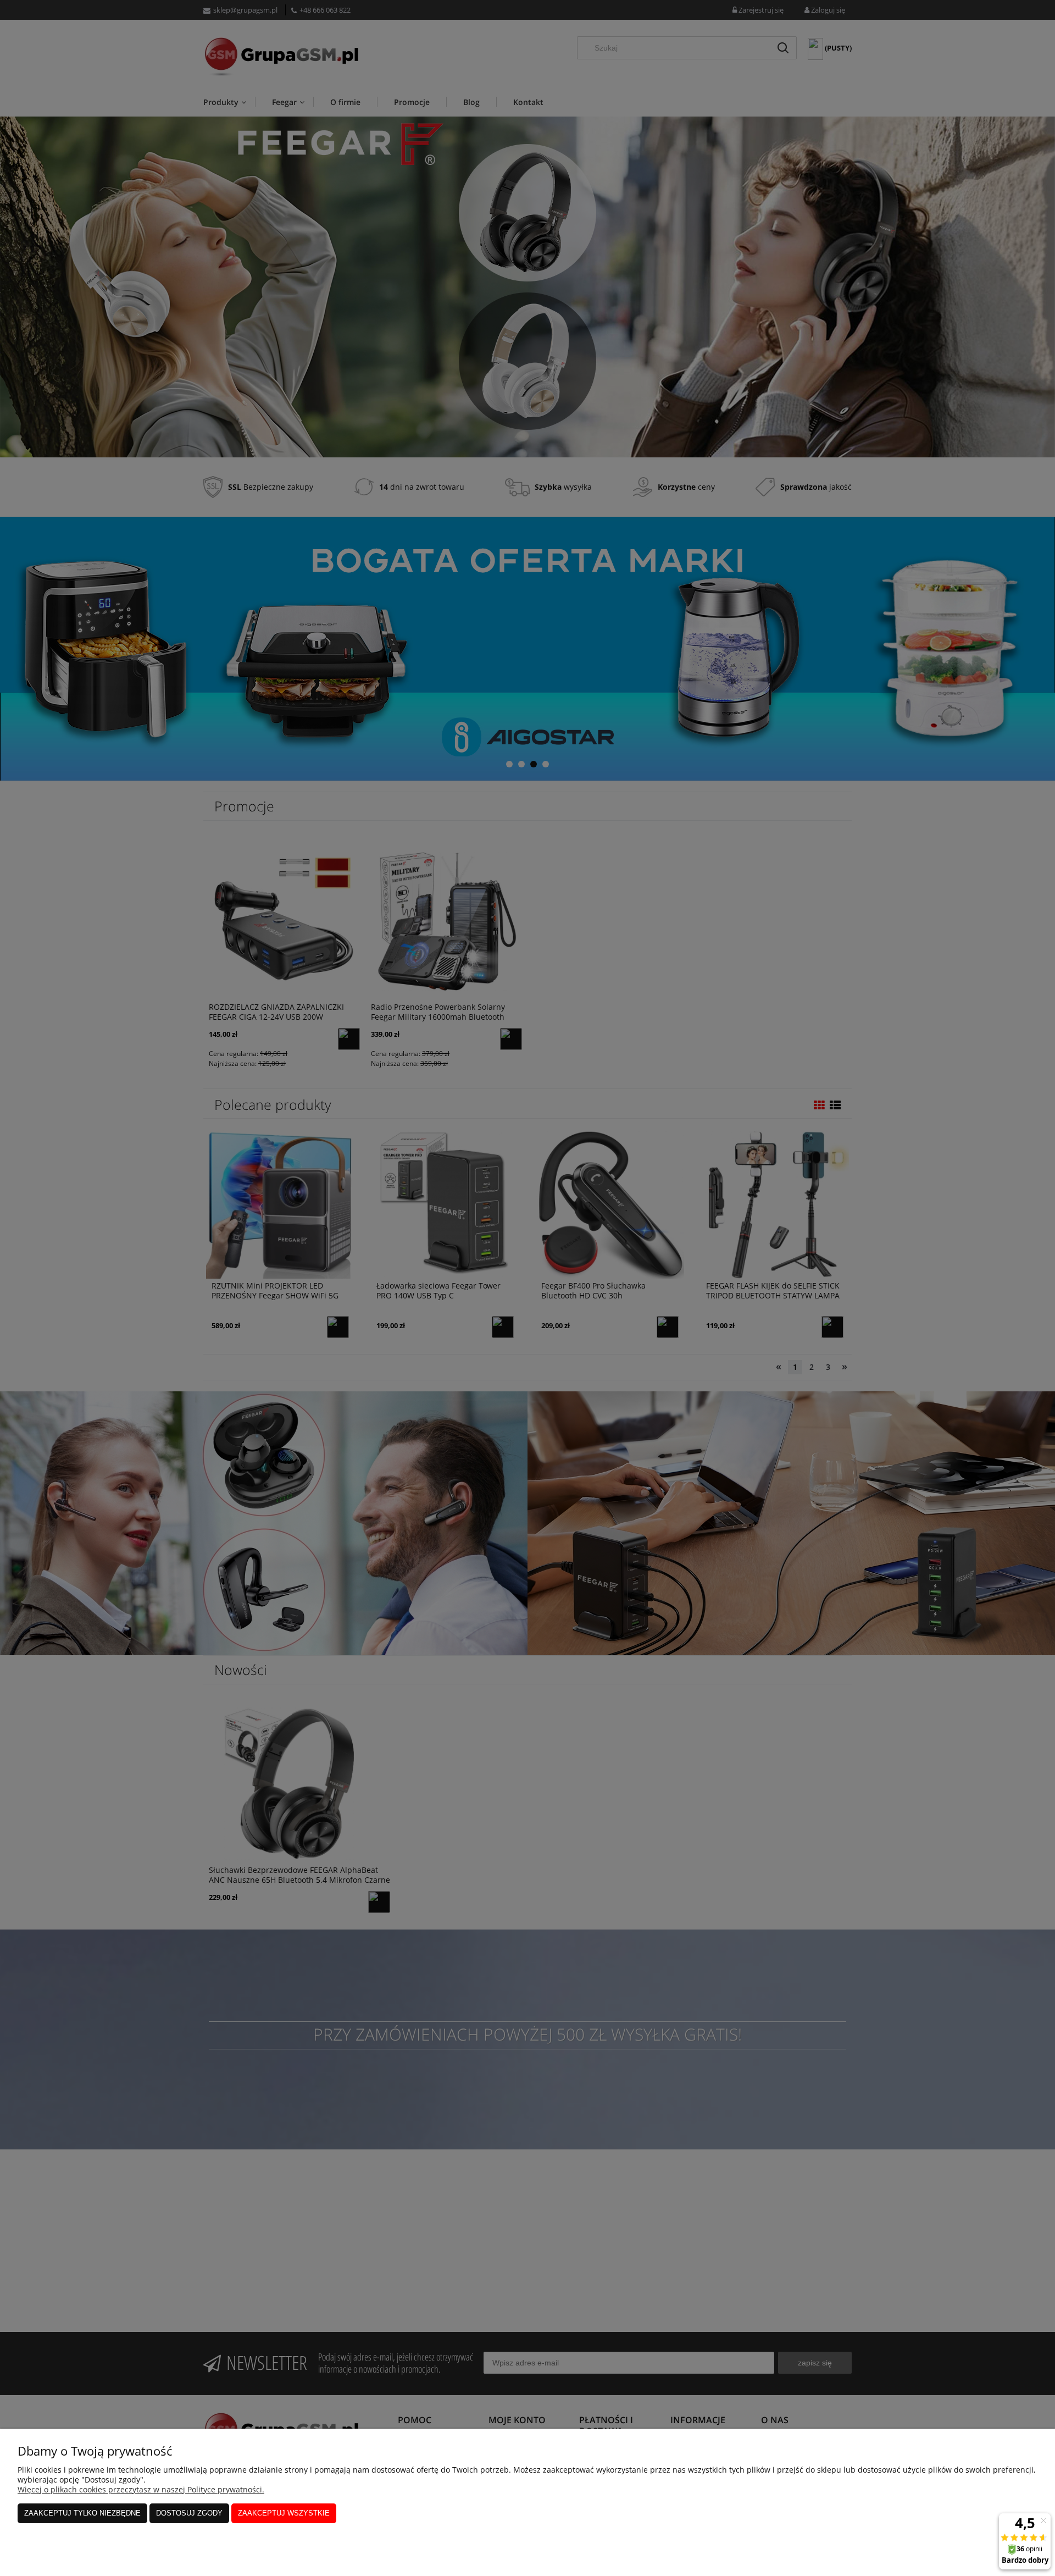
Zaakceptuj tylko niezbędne (82, 2513)
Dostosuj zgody (189, 2513)
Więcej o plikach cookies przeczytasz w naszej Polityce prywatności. (141, 2489)
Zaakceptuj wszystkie (284, 2513)
